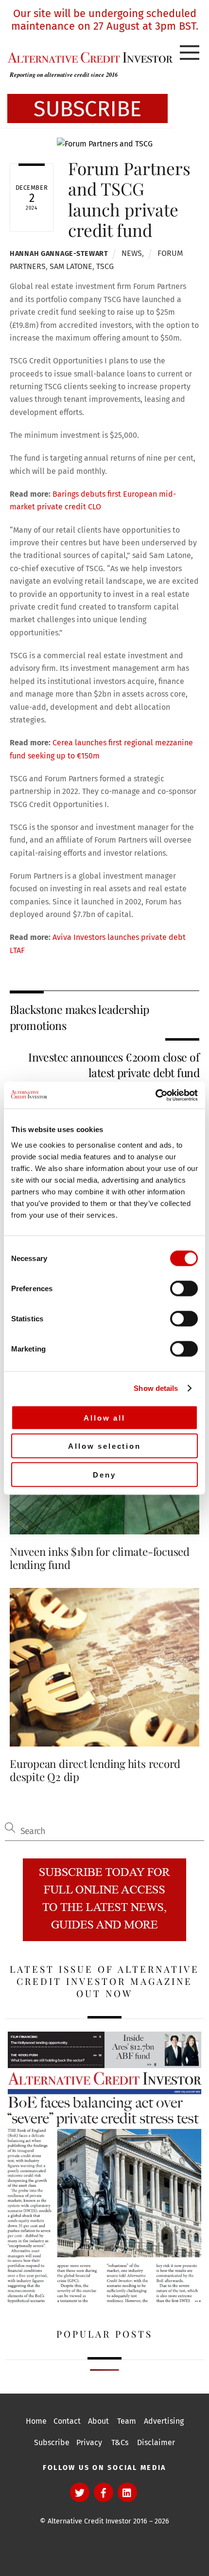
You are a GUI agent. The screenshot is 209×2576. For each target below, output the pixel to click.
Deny (104, 1474)
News (132, 253)
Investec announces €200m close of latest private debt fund (114, 1065)
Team (127, 2421)
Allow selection (104, 1446)
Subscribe (52, 2442)
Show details (156, 1388)
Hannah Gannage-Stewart (59, 254)
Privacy (89, 2442)
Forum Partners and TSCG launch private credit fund (129, 199)
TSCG (105, 266)
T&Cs (120, 2442)
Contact (67, 2421)
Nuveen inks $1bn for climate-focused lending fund (100, 1558)
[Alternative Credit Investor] (87, 57)
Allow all (104, 1417)
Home (36, 2421)
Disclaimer (156, 2442)
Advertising (164, 2421)
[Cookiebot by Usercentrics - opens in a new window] (155, 1095)
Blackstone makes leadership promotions (79, 1017)
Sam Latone (71, 266)
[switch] (184, 1288)
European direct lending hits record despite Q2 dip (95, 1770)
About (98, 2421)
